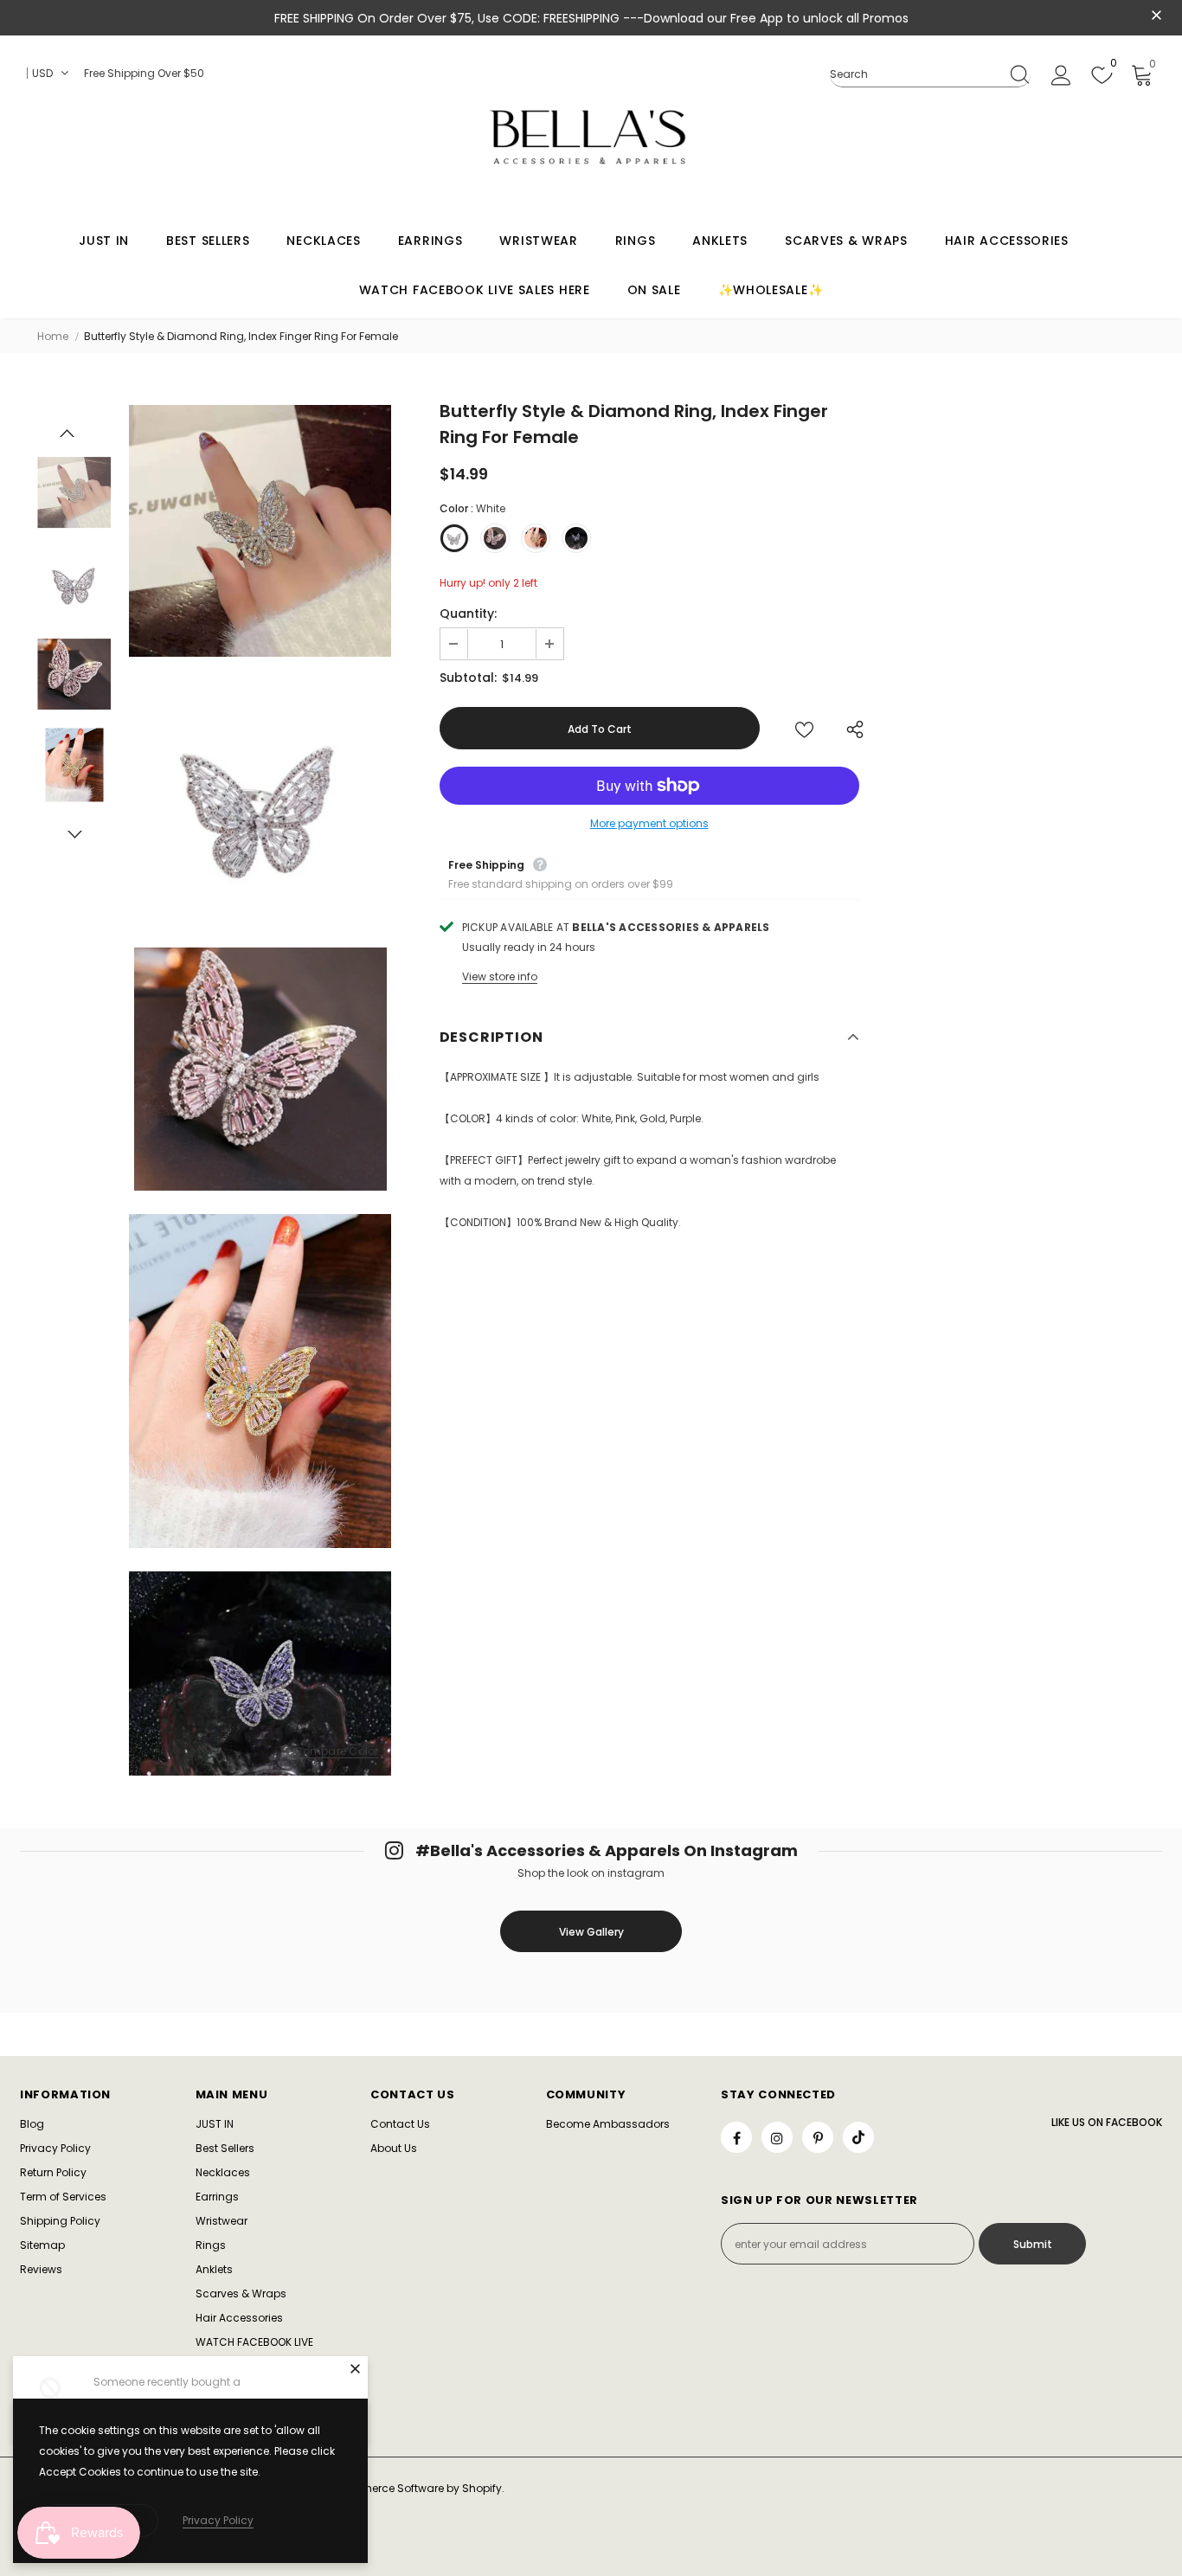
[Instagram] (777, 2137)
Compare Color (337, 1752)
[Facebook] (736, 2137)
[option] (260, 530)
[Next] (74, 834)
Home (53, 336)
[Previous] (67, 433)
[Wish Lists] (804, 728)
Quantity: (468, 613)
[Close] (355, 2368)
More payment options (649, 823)
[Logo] (591, 137)
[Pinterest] (818, 2137)
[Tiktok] (858, 2137)
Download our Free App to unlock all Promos (776, 18)
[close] (1156, 16)
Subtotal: (468, 678)
